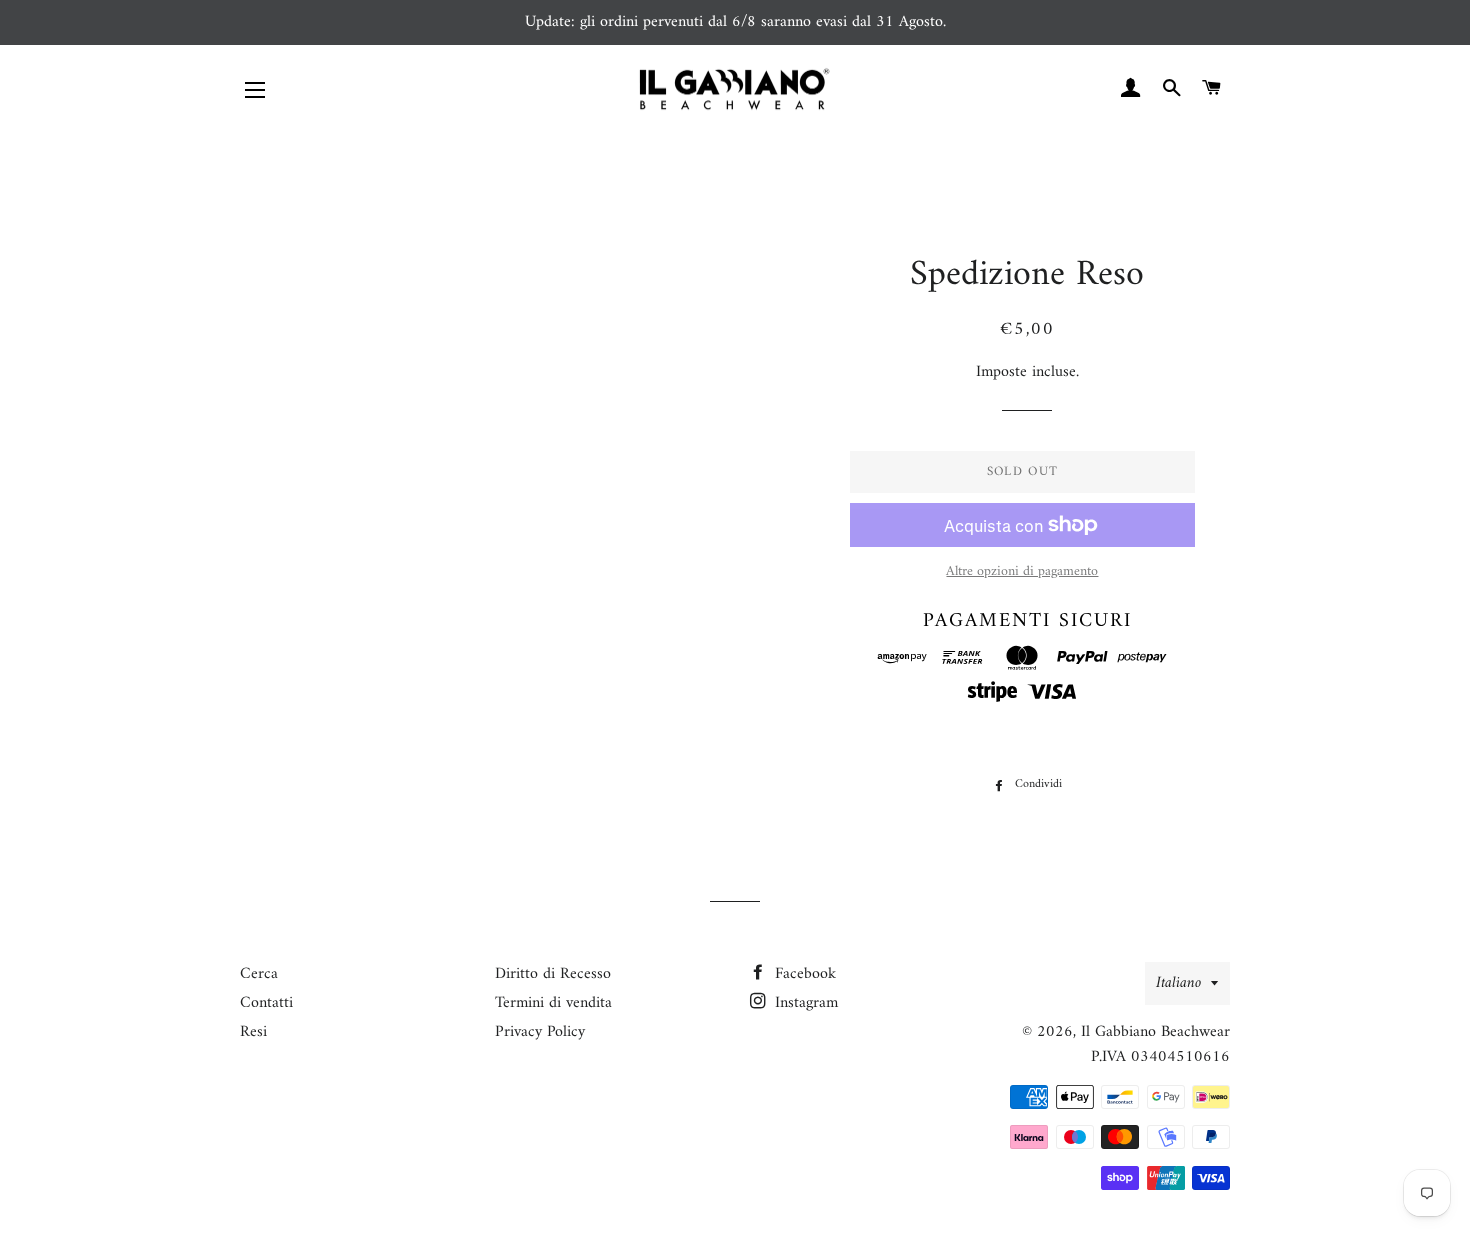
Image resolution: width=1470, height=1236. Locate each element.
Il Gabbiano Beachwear (1155, 1032)
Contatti (266, 1003)
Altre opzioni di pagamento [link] (1022, 572)
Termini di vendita (553, 1003)
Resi (253, 1032)
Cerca (259, 974)
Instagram (804, 1003)
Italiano (1178, 983)
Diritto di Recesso (553, 974)
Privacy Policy (540, 1032)
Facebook (803, 974)
